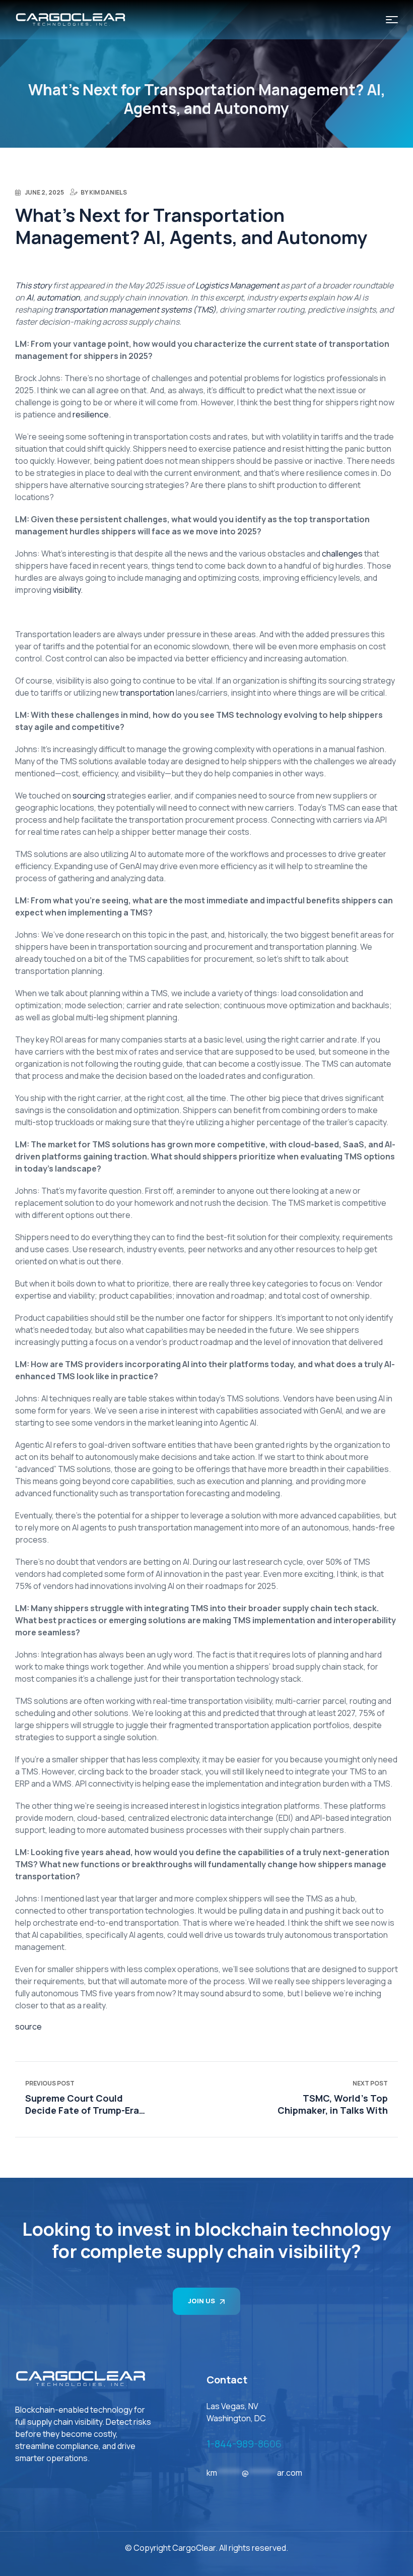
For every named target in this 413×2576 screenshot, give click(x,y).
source (28, 2027)
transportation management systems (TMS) (135, 310)
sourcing (89, 795)
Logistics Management (237, 285)
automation (58, 297)
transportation (147, 693)
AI (30, 297)
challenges (342, 554)
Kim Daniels (108, 192)
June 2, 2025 (44, 192)
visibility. (68, 590)
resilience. (91, 414)
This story (33, 285)
